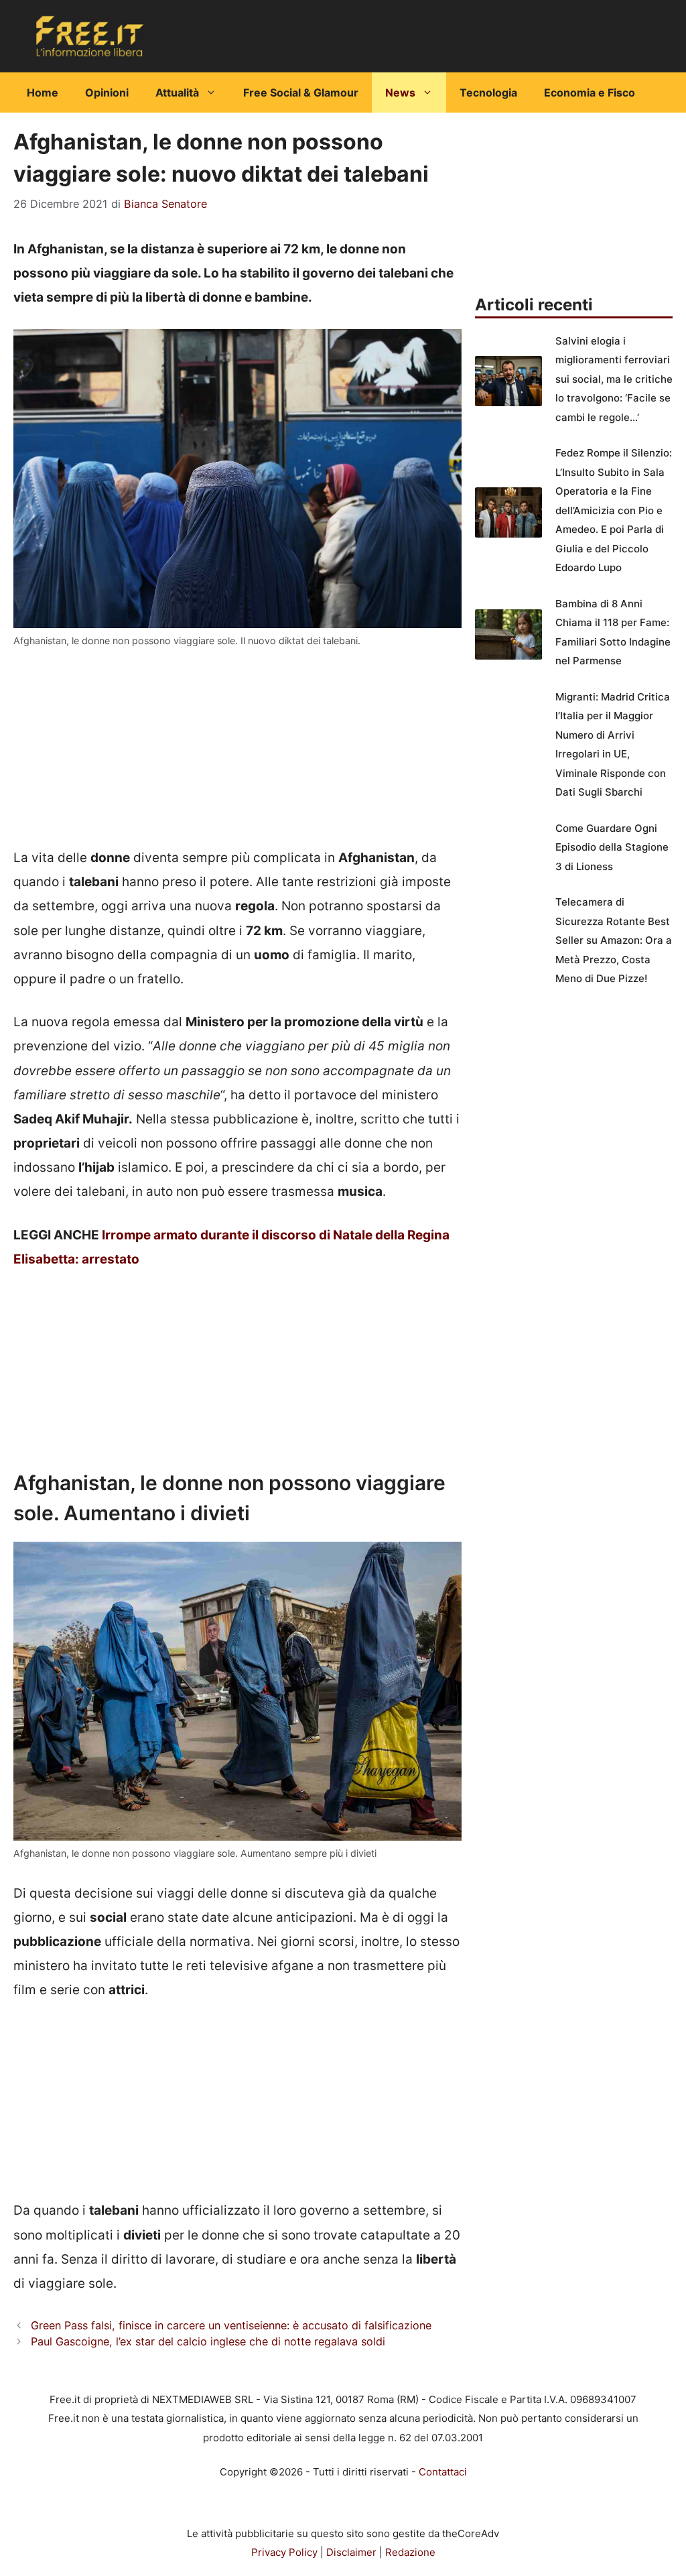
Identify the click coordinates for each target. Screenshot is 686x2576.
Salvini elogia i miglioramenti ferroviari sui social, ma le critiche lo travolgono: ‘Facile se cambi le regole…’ (614, 379)
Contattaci (443, 2472)
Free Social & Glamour (301, 93)
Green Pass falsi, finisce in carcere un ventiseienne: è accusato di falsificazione (231, 2325)
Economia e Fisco (590, 93)
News (400, 93)
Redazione (410, 2552)
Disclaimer (351, 2552)
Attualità (177, 93)
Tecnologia (488, 93)
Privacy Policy (284, 2552)
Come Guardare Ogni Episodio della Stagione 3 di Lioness (612, 847)
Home (43, 93)
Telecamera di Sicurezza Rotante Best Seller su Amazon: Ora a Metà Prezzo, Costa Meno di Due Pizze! (614, 940)
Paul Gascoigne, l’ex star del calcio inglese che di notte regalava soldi (208, 2341)
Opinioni (107, 93)
